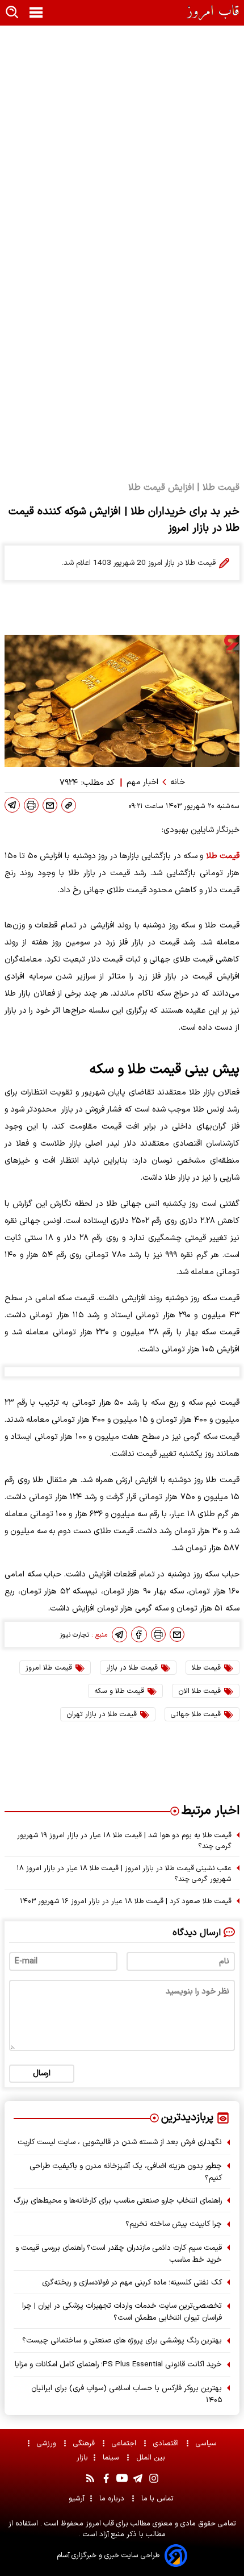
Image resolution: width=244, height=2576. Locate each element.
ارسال (42, 2073)
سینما (112, 2458)
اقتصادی (167, 2443)
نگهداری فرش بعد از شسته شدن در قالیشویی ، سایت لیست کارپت (120, 2142)
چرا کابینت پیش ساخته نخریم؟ (174, 2224)
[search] (12, 13)
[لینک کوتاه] (69, 805)
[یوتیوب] (122, 2478)
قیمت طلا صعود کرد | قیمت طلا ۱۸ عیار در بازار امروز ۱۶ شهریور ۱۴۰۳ (126, 1901)
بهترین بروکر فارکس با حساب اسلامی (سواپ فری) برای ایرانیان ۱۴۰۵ (127, 2394)
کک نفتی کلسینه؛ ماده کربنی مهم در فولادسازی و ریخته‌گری (132, 2282)
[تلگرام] (12, 805)
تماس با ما (159, 2498)
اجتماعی (125, 2443)
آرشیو (77, 2498)
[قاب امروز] (213, 13)
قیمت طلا (223, 856)
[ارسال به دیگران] (50, 805)
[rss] (90, 2478)
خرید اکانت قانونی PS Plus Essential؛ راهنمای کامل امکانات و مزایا (118, 2364)
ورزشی (48, 2443)
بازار (82, 2458)
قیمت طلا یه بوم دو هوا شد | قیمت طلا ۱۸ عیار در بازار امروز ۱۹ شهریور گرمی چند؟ (124, 1841)
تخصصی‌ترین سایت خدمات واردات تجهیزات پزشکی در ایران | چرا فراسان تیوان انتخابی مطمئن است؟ (122, 2312)
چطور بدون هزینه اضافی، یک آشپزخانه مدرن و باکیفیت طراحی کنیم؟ (126, 2172)
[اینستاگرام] (154, 2478)
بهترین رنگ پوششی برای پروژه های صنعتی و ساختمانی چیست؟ (122, 2340)
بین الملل (152, 2458)
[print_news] (31, 805)
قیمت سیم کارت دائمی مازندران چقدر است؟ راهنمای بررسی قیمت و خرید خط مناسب (119, 2254)
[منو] (36, 13)
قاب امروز (99, 2523)
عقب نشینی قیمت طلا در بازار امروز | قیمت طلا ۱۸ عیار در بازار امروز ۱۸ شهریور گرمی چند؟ (124, 1874)
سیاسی (207, 2443)
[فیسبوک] (139, 1634)
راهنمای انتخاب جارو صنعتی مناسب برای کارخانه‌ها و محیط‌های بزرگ (118, 2201)
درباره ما (113, 2498)
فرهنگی (85, 2443)
